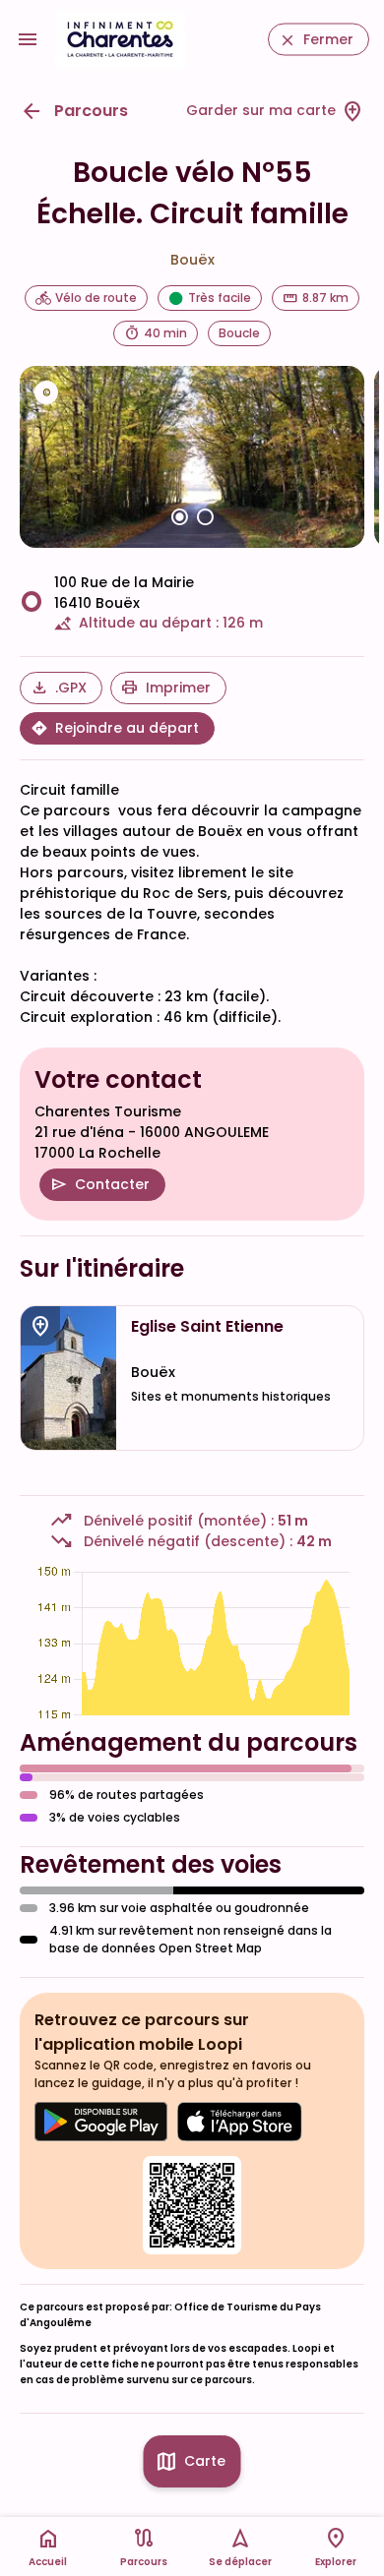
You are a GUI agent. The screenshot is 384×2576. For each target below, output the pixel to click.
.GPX (71, 688)
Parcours (91, 111)
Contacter (112, 1184)
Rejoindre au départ (127, 728)
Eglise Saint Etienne (207, 1327)
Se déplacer (240, 2562)
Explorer (336, 2562)
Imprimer (178, 688)
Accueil (48, 2562)
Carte (205, 2461)
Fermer (328, 39)
